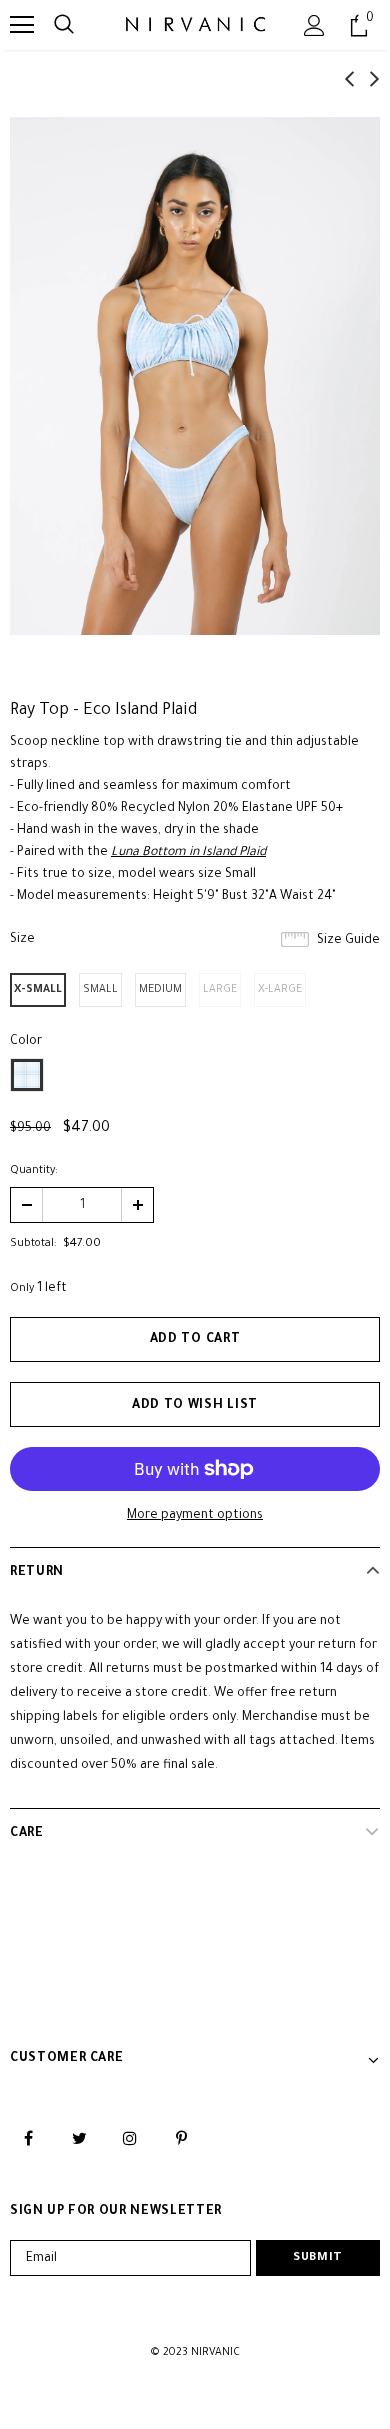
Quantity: (34, 1171)
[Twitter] (79, 2139)
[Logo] (195, 24)
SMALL (100, 990)
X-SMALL (38, 990)
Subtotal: (33, 1244)
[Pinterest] (181, 2139)
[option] (195, 376)
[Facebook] (28, 2139)
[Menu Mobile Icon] (22, 25)
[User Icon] (314, 25)
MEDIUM (160, 990)
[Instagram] (130, 2139)
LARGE (220, 990)
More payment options (195, 1516)
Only (22, 1289)
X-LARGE (280, 990)
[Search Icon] (64, 25)
